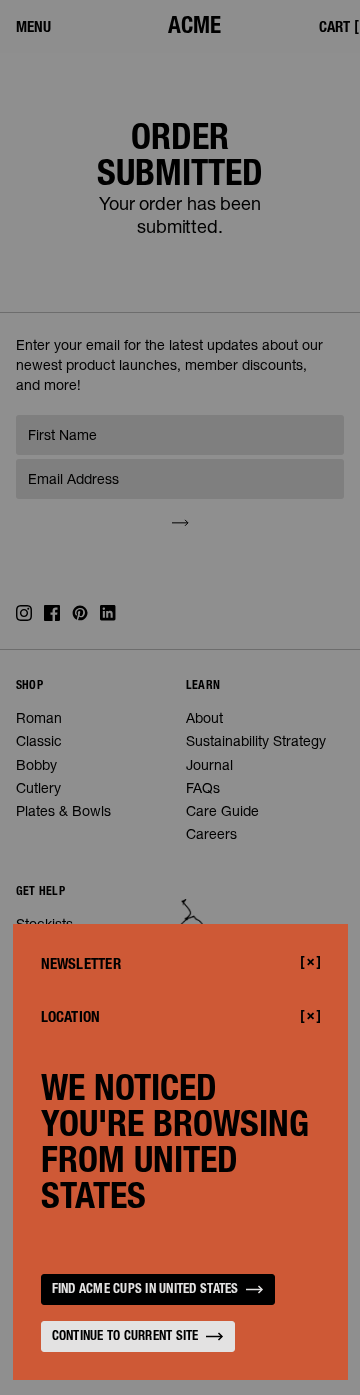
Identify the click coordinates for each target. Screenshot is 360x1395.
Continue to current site (125, 1337)
